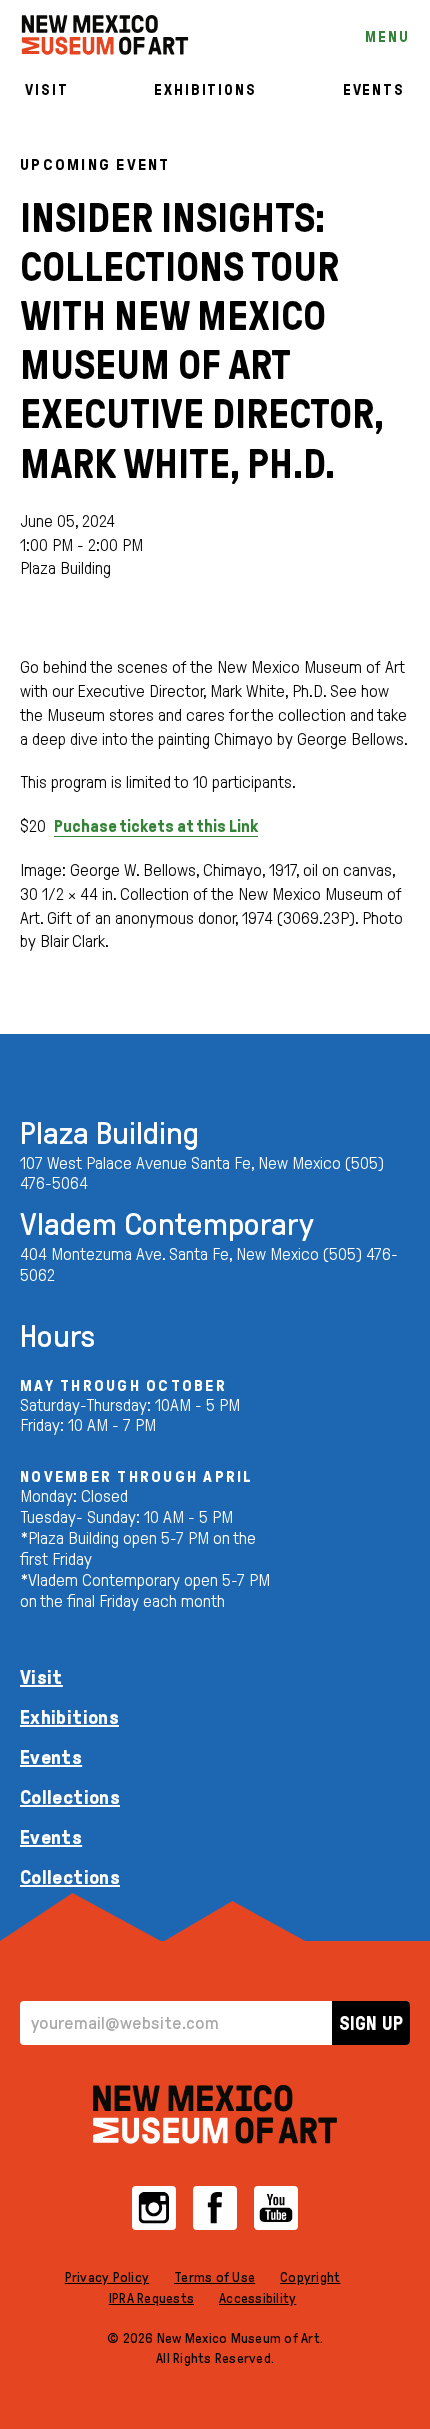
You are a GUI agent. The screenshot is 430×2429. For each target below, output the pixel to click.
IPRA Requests (151, 2298)
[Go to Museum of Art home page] (215, 2114)
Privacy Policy (107, 2277)
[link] (105, 35)
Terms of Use (214, 2277)
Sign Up (371, 2023)
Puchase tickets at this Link (156, 826)
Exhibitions (205, 90)
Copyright (310, 2277)
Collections (70, 1797)
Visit (46, 90)
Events (374, 90)
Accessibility (257, 2298)
